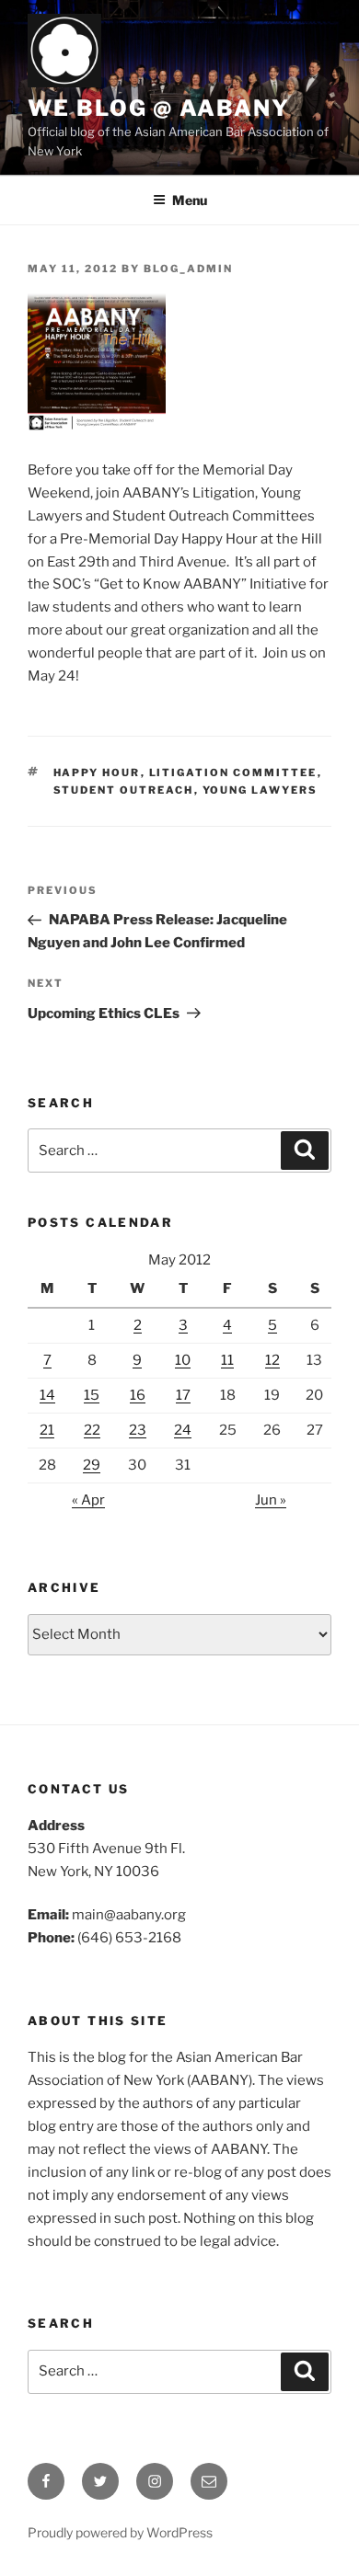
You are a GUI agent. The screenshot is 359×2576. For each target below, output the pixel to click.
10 (183, 1360)
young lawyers (261, 790)
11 (227, 1360)
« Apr (88, 1500)
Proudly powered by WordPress (120, 2532)
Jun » (271, 1500)
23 (138, 1430)
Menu (190, 200)
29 (92, 1465)
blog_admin (188, 269)
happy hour (97, 773)
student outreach (124, 790)
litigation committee (233, 773)
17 (183, 1395)
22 (92, 1430)
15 (92, 1395)
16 (138, 1395)
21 (47, 1430)
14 (47, 1395)
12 (272, 1360)
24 (183, 1430)
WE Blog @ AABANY (159, 108)
